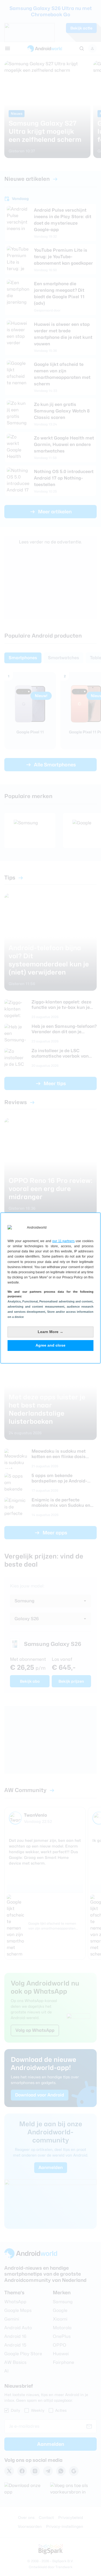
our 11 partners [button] (64, 1241)
